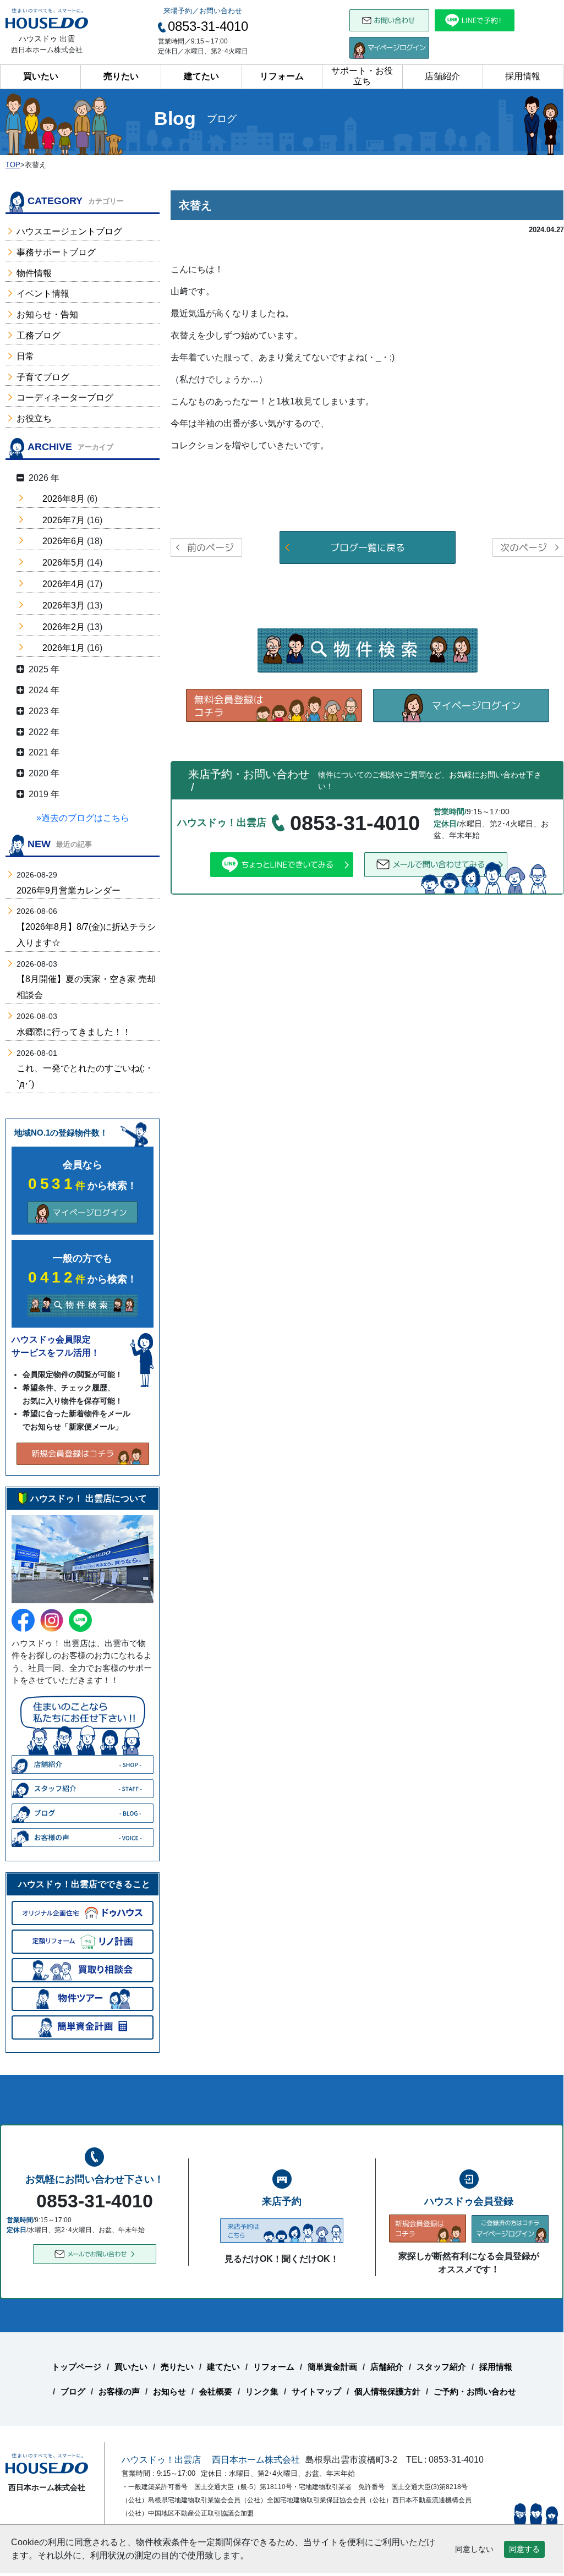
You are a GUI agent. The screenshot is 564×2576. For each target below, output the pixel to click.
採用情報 (523, 76)
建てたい (201, 76)
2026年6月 (64, 541)
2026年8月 (64, 499)
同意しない (474, 2549)
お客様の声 (119, 2391)
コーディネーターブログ (65, 398)
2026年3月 (64, 605)
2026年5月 (64, 563)
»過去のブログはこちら (83, 818)
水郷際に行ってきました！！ (74, 1032)
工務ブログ (39, 335)
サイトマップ (316, 2391)
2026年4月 (64, 584)
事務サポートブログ (56, 252)
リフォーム (282, 76)
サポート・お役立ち (362, 76)
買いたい (41, 76)
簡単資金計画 (332, 2367)
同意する (524, 2549)
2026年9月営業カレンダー (69, 890)
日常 (25, 356)
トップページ (76, 2367)
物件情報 (34, 273)
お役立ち (34, 418)
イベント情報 (43, 294)
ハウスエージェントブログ (69, 231)
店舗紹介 (442, 76)
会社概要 (216, 2391)
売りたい (121, 76)
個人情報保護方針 (387, 2391)
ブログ (73, 2391)
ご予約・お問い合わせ (475, 2391)
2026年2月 (64, 627)
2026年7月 (64, 520)
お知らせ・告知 (47, 314)
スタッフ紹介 (441, 2367)
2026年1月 (64, 648)
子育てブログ (43, 377)
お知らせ (169, 2391)
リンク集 (262, 2391)
